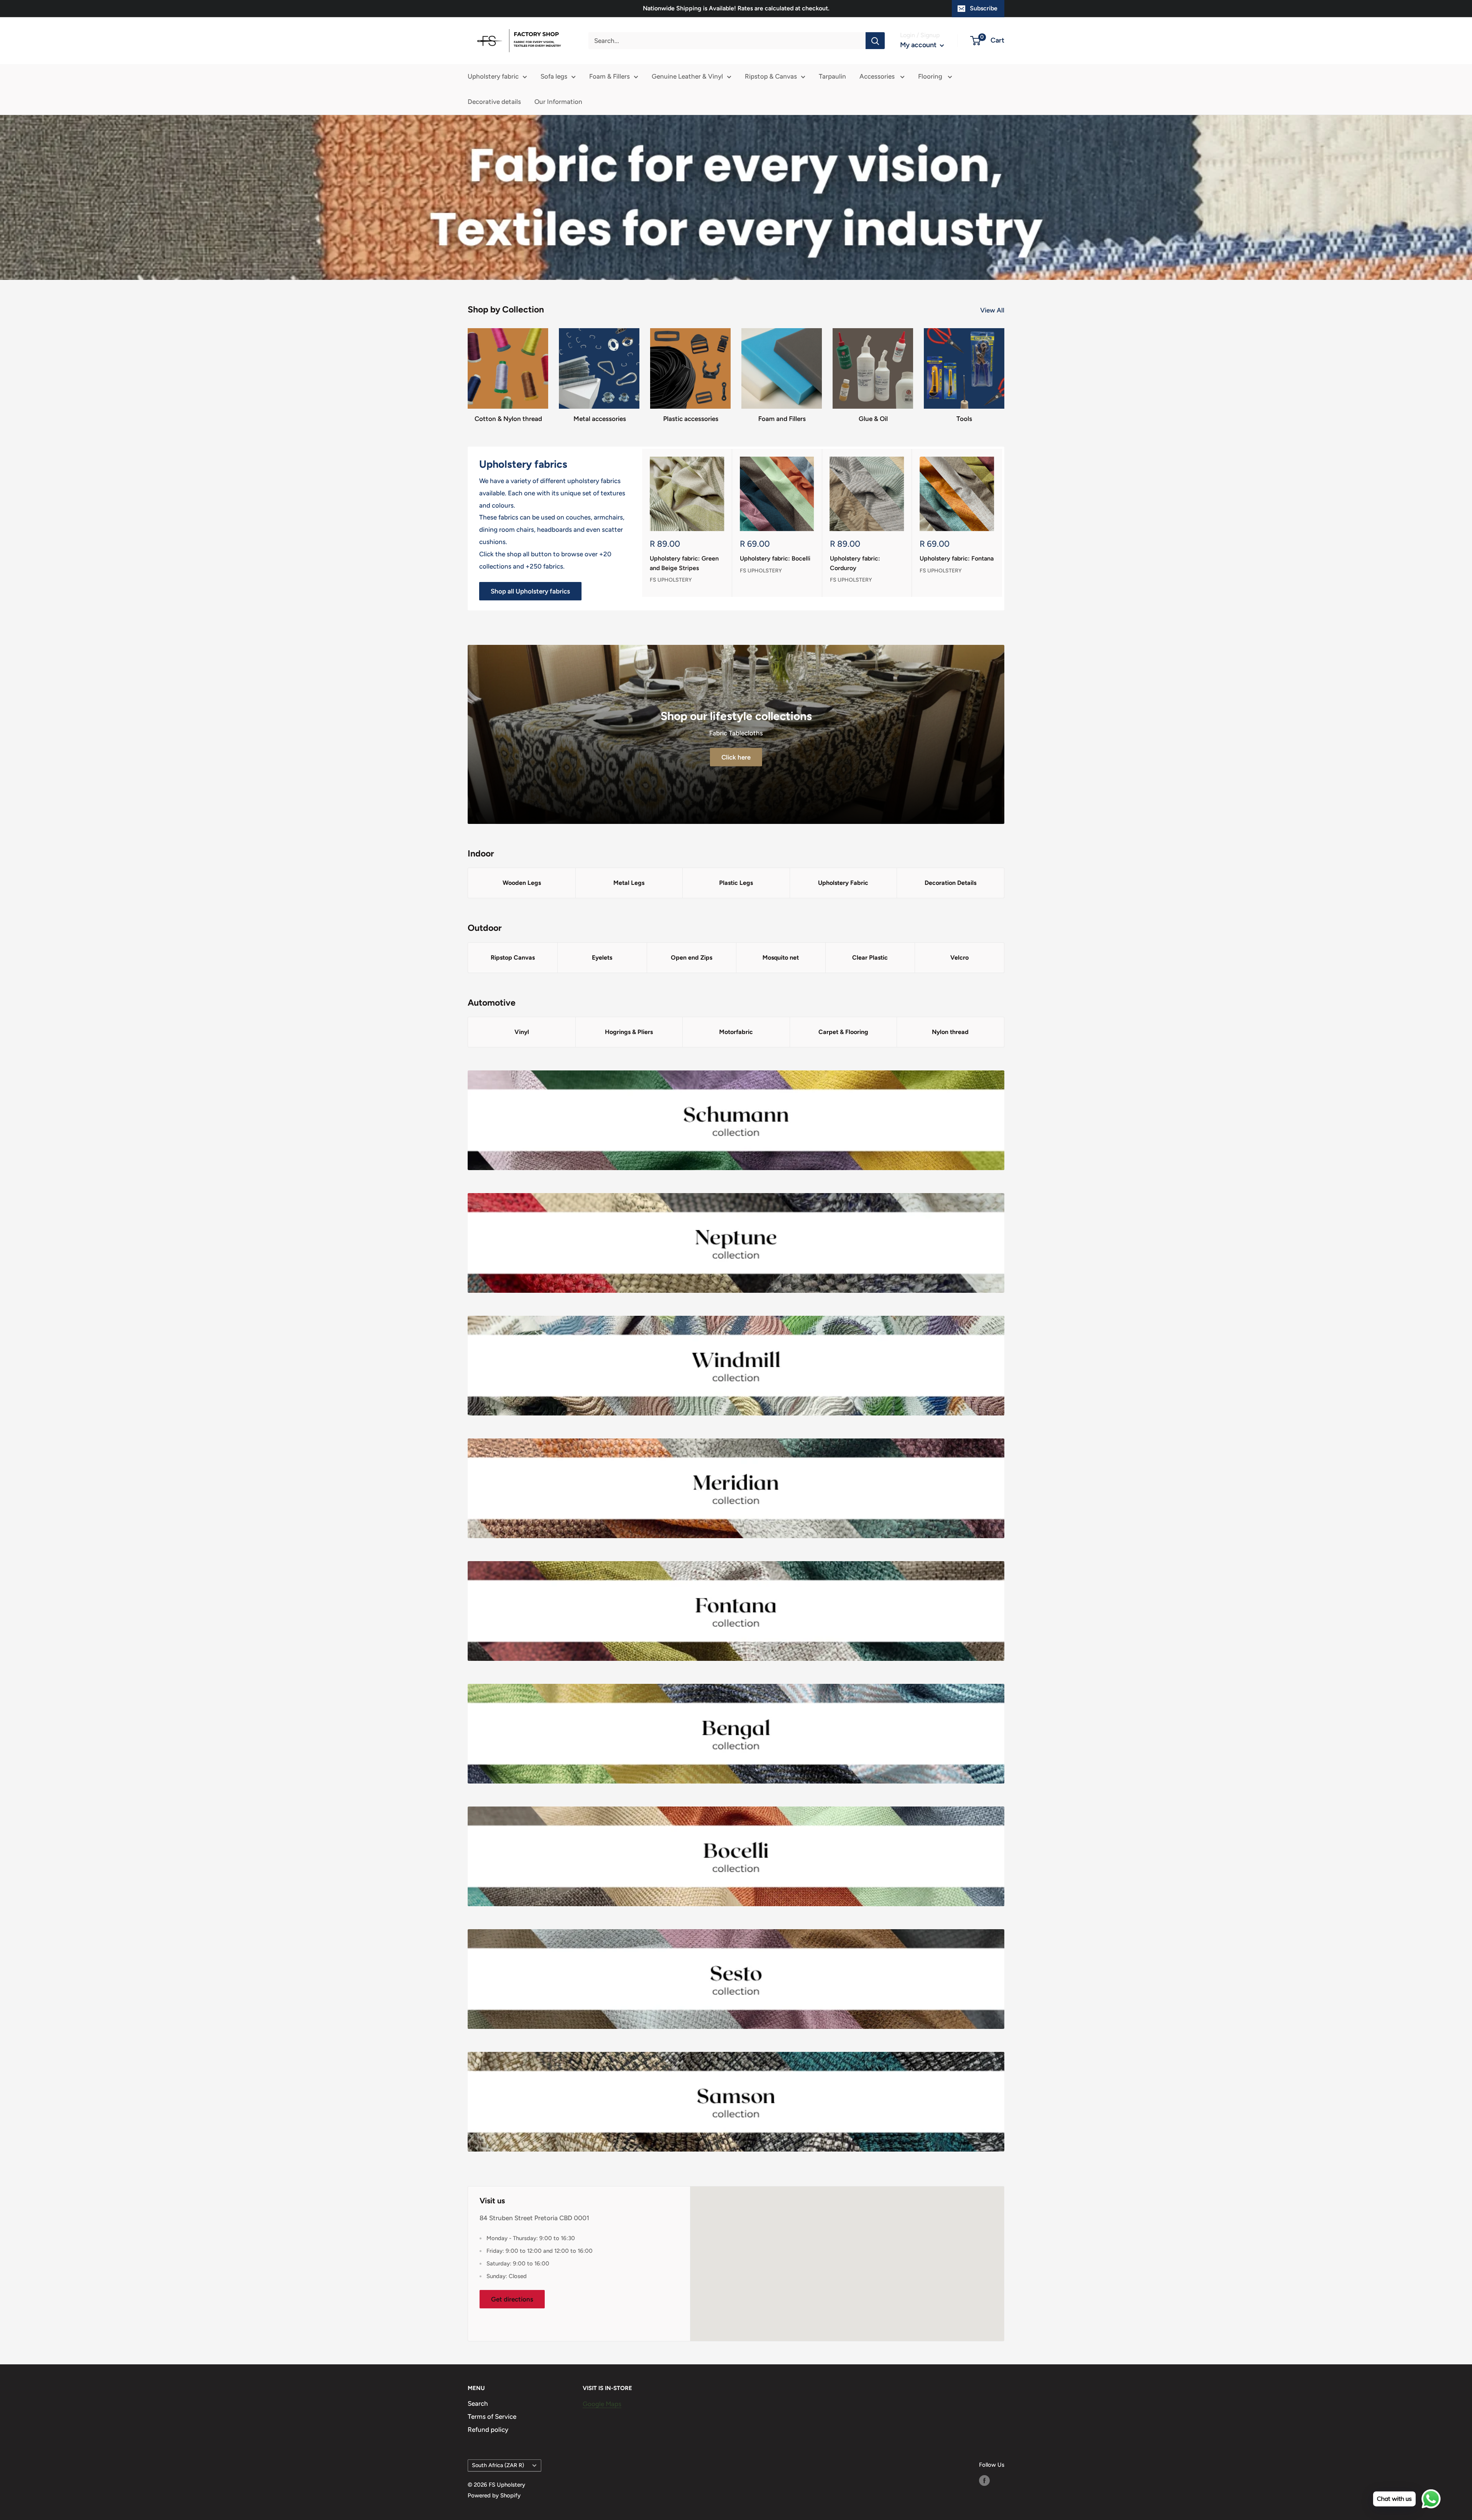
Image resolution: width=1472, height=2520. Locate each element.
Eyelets (602, 958)
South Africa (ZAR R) (498, 2465)
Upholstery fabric (493, 76)
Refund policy (488, 2430)
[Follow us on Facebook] (984, 2480)
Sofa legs (554, 76)
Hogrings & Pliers (629, 1032)
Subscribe (984, 8)
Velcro (959, 958)
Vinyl (522, 1032)
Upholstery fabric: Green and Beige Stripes (684, 563)
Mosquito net (781, 958)
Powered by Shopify (494, 2495)
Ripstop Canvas (513, 958)
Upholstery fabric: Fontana (957, 558)
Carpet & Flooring (843, 1032)
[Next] (1002, 523)
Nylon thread (950, 1032)
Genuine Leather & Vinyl (687, 76)
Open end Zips (692, 958)
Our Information (558, 102)
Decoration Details (950, 883)
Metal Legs (629, 883)
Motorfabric (736, 1032)
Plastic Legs (736, 883)
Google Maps (602, 2404)
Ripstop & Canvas (771, 76)
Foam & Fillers (609, 76)
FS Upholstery (671, 580)
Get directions (512, 2299)
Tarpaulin (832, 76)
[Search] (875, 41)
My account (919, 45)
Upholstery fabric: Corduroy (855, 563)
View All (993, 310)
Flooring (931, 76)
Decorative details (494, 102)
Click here (736, 757)
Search (478, 2403)
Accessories (878, 76)
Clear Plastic (870, 958)
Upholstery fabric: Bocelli (775, 558)
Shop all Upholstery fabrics (530, 591)
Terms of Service (492, 2416)
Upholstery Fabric (843, 883)
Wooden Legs (522, 883)
